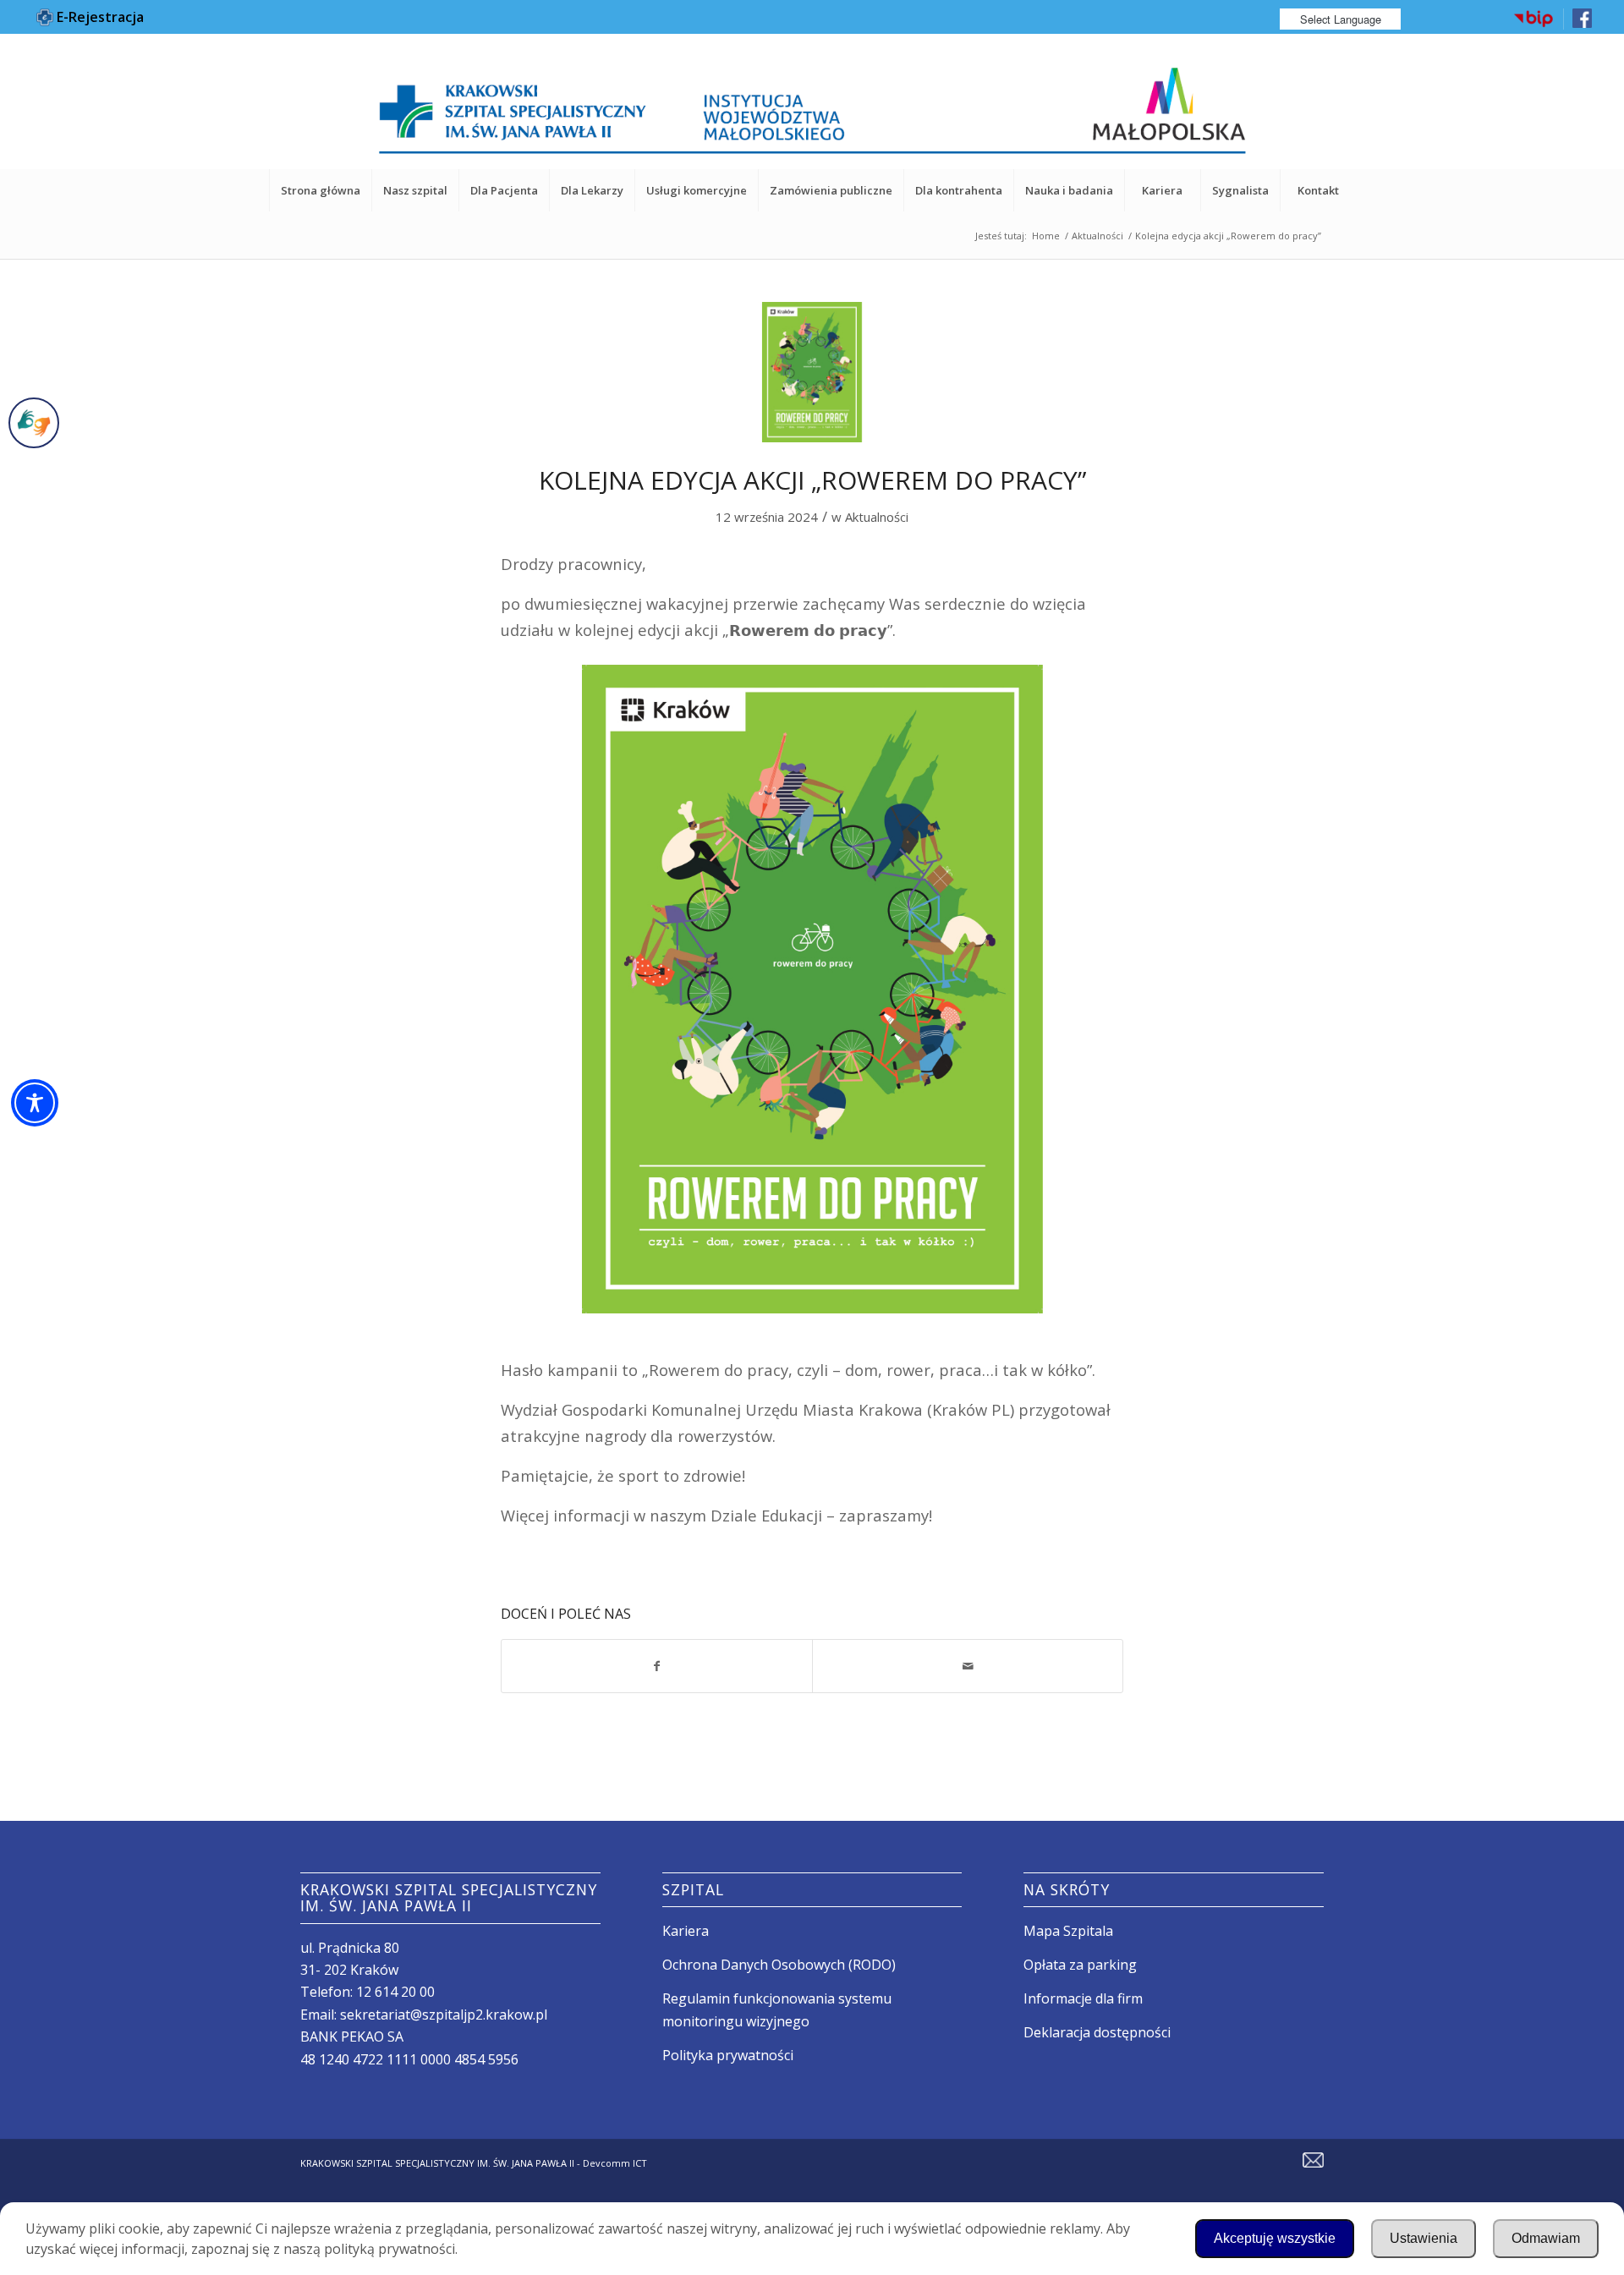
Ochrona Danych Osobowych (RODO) (779, 1965)
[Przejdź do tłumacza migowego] (34, 423)
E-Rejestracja (99, 17)
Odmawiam (1546, 2238)
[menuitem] (1534, 19)
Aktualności (877, 517)
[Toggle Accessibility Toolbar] (35, 1103)
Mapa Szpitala (1068, 1931)
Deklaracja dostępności (1097, 2032)
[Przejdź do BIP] (1533, 25)
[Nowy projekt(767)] (812, 372)
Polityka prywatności (728, 2055)
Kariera (686, 1931)
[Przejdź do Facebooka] (1582, 24)
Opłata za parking (1080, 1965)
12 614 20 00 (395, 1992)
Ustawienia (1424, 2238)
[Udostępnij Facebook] (657, 1666)
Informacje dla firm (1083, 1998)
